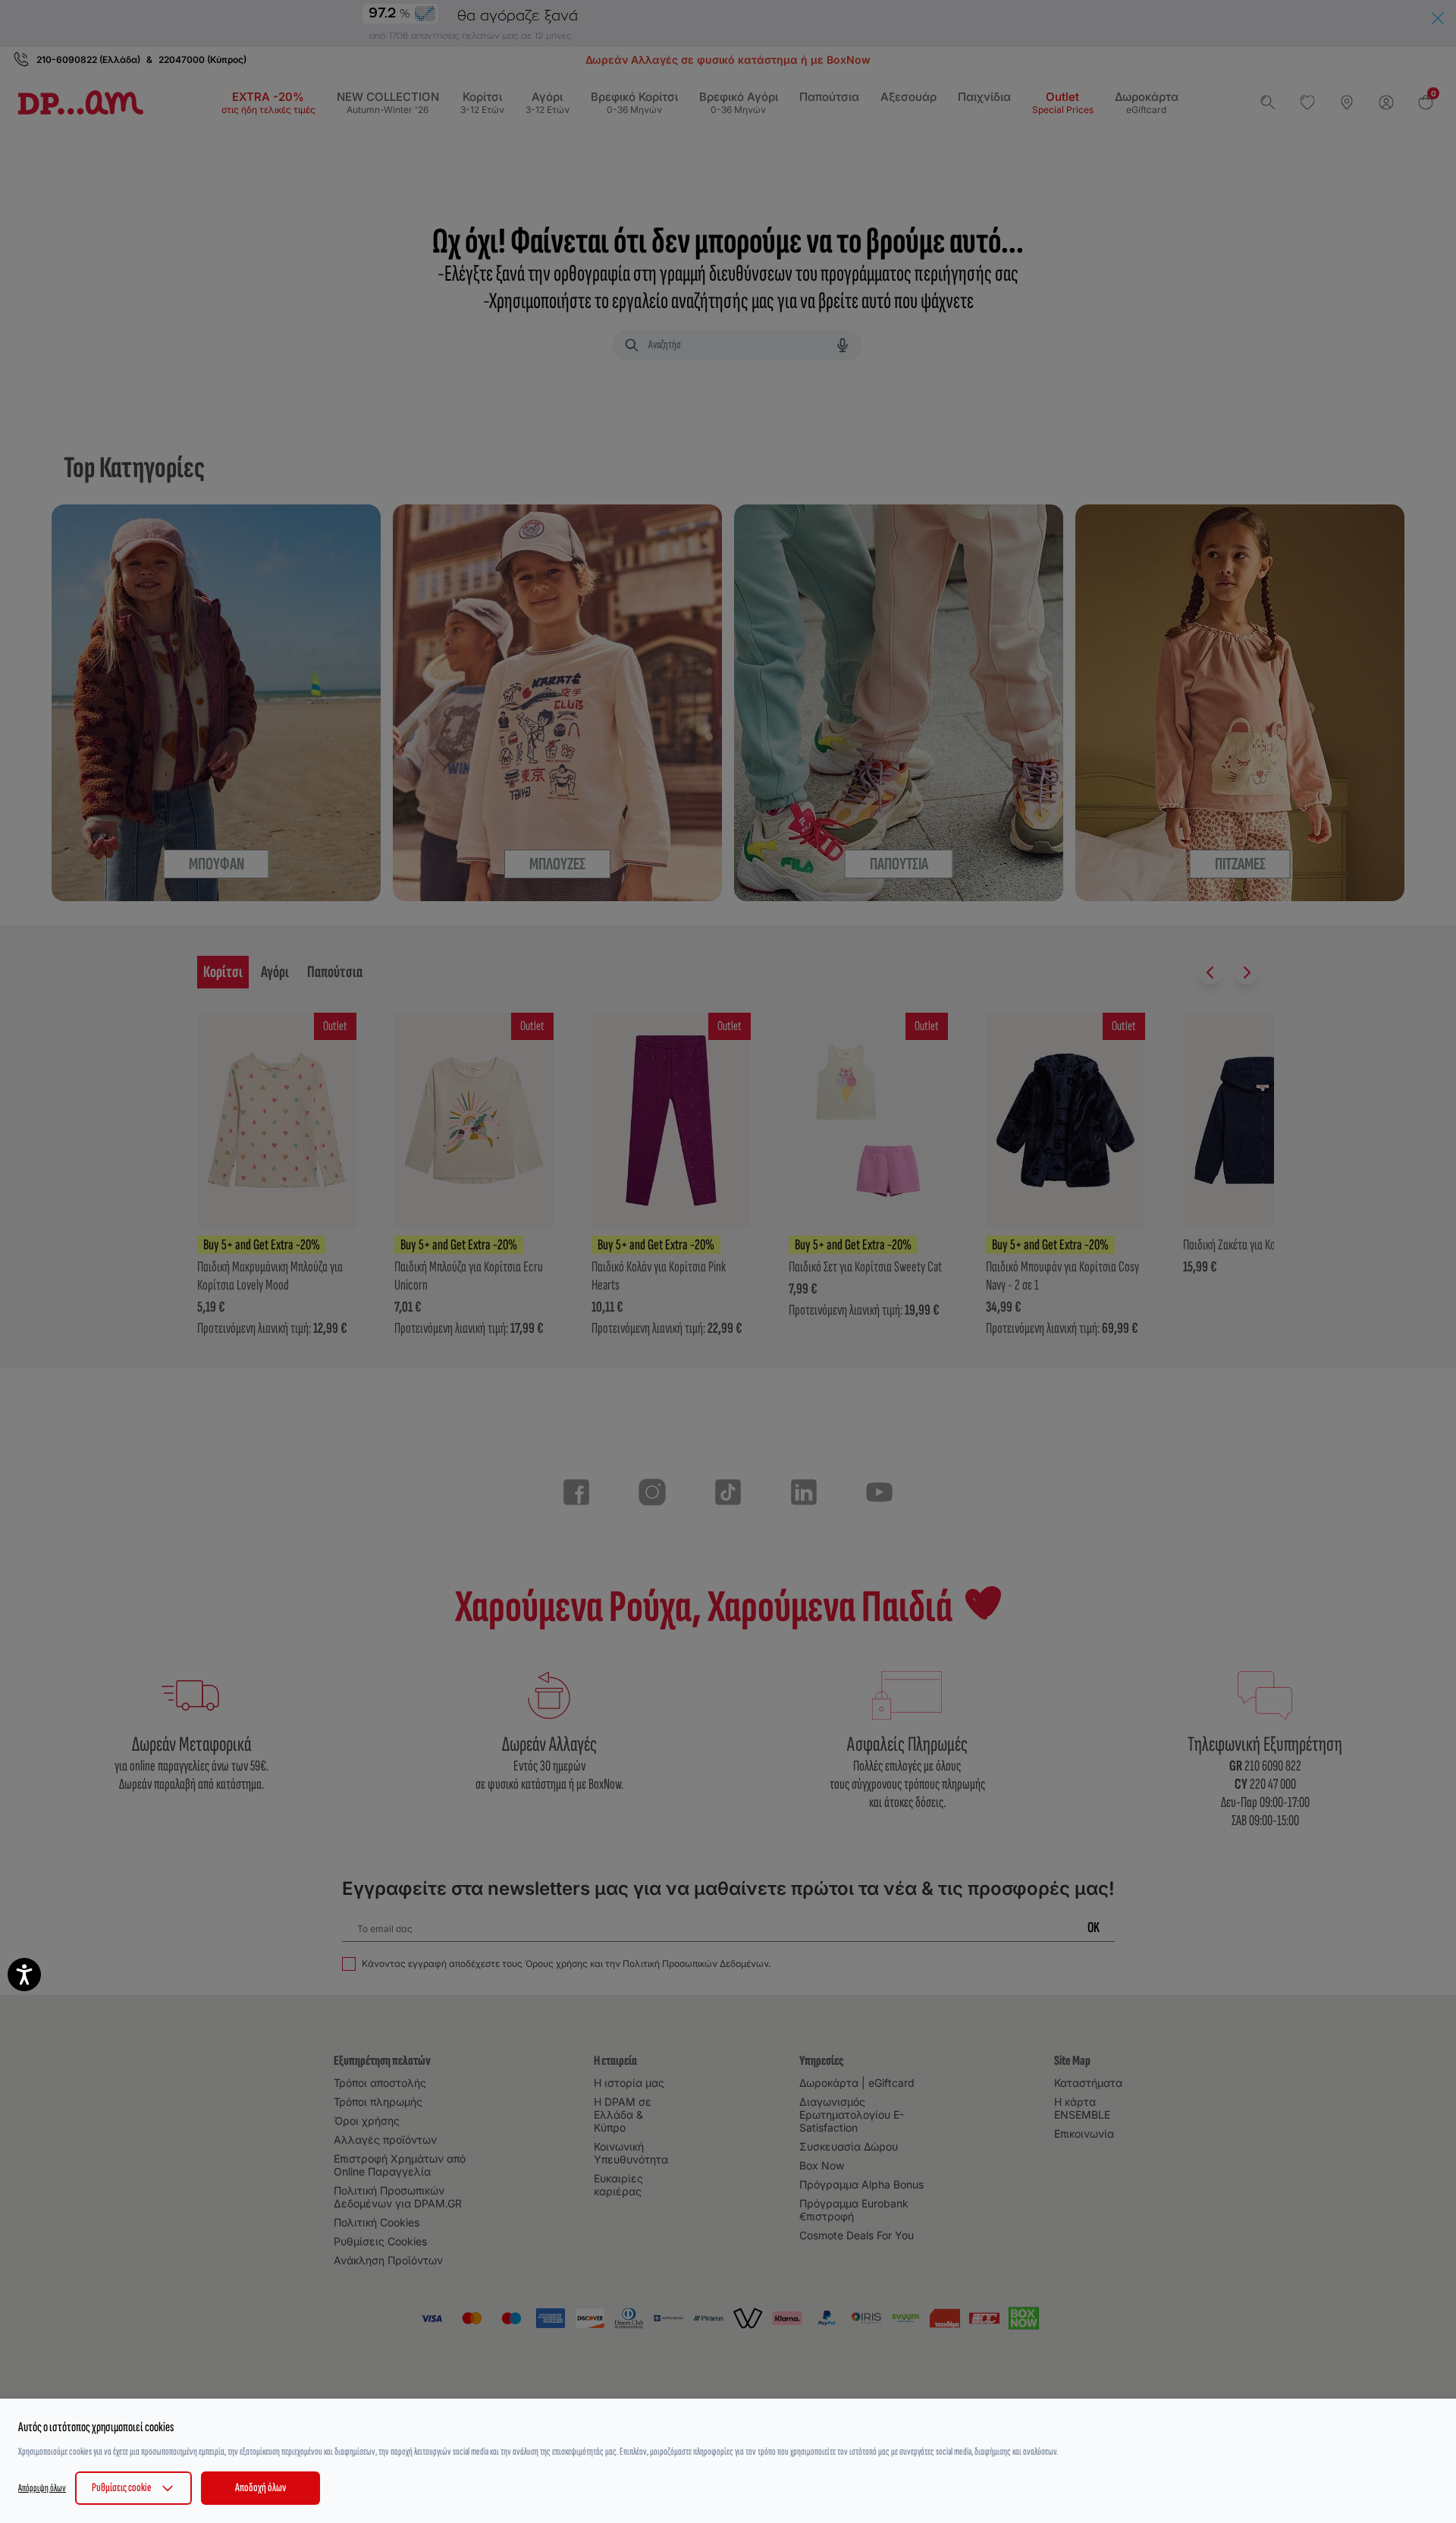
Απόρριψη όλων (42, 2488)
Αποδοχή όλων (260, 2488)
